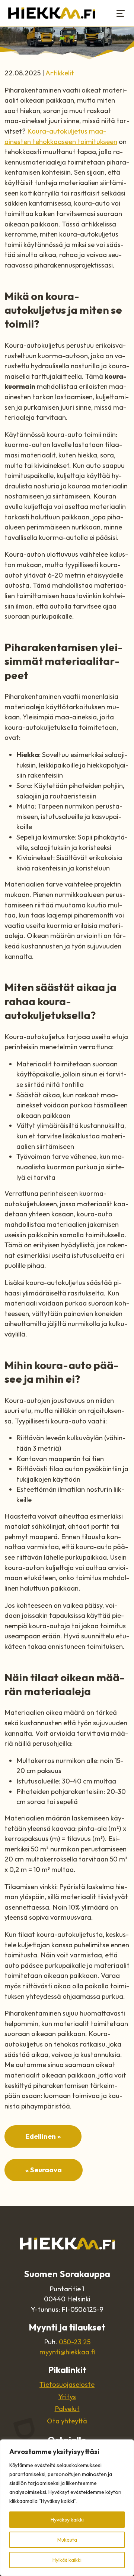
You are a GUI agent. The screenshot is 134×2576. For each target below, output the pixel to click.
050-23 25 (75, 2342)
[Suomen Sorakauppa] (52, 13)
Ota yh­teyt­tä (67, 2421)
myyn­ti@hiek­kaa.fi (67, 2352)
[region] (67, 2508)
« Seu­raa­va (44, 2170)
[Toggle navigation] (121, 13)
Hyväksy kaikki (67, 2520)
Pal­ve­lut (67, 2409)
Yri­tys (67, 2397)
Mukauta (67, 2540)
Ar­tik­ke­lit (60, 73)
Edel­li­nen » (43, 2136)
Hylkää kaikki (67, 2560)
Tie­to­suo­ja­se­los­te (67, 2384)
